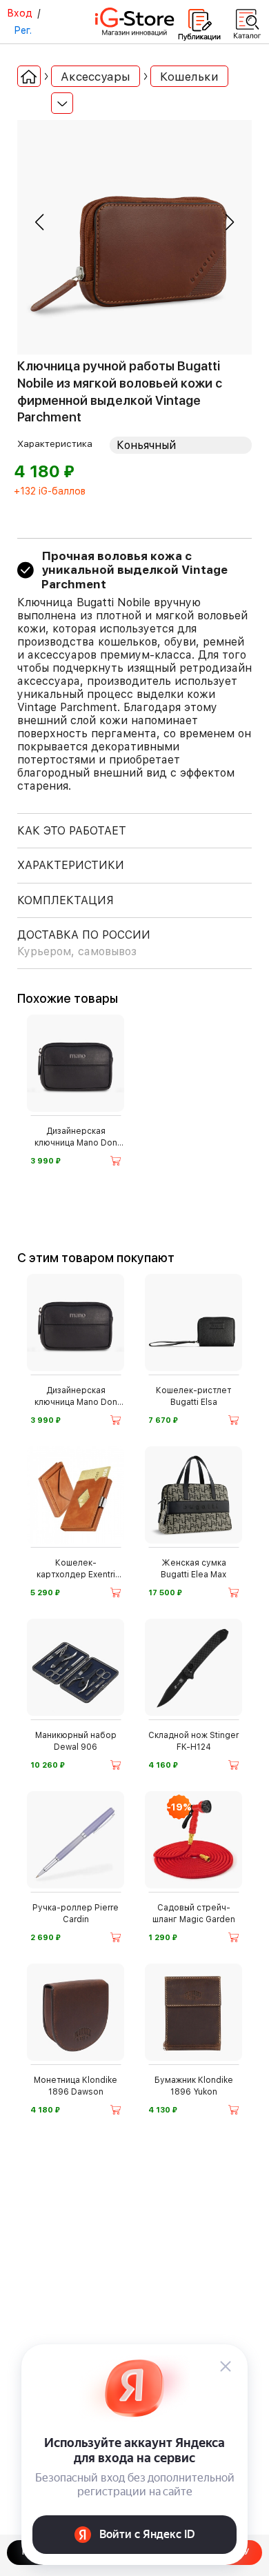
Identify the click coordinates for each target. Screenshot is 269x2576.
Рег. (23, 30)
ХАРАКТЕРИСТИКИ (71, 865)
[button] (39, 222)
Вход (20, 13)
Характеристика (55, 443)
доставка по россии (84, 943)
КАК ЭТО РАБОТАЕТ (72, 831)
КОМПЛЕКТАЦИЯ (66, 900)
